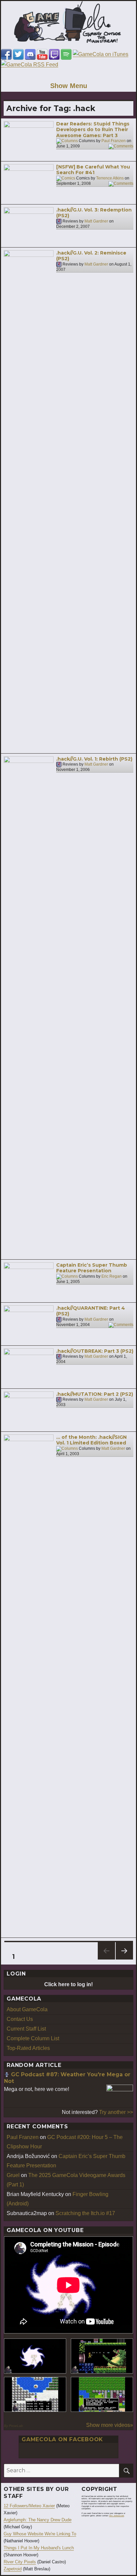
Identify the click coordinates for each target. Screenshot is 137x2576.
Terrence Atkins (110, 178)
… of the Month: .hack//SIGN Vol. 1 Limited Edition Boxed (91, 1440)
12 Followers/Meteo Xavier (29, 2506)
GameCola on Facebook (62, 2439)
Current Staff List (26, 2029)
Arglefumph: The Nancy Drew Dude (38, 2520)
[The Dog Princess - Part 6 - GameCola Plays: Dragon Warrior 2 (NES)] (102, 2394)
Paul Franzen (114, 141)
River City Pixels (20, 2562)
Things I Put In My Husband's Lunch (39, 2548)
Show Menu (69, 86)
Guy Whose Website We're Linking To (40, 2534)
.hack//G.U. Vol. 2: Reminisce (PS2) (91, 256)
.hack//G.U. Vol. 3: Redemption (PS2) (94, 213)
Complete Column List (33, 2038)
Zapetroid (13, 2569)
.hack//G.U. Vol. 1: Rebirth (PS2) (94, 759)
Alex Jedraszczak (117, 2516)
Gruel (13, 2175)
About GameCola (27, 2009)
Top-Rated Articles (28, 2048)
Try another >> (116, 2112)
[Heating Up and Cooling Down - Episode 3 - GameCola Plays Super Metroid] (102, 2356)
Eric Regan (112, 1276)
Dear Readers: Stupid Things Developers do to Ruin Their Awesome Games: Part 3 (93, 130)
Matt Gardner (96, 221)
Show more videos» (110, 2425)
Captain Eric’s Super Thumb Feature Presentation (92, 1268)
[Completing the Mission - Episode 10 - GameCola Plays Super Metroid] (35, 2356)
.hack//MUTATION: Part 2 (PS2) (95, 1394)
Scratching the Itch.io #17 (85, 2213)
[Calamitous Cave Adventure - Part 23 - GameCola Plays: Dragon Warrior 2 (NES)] (35, 2394)
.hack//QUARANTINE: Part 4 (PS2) (91, 1311)
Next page (124, 1959)
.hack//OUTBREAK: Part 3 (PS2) (95, 1351)
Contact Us (20, 2019)
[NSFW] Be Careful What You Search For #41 (93, 170)
